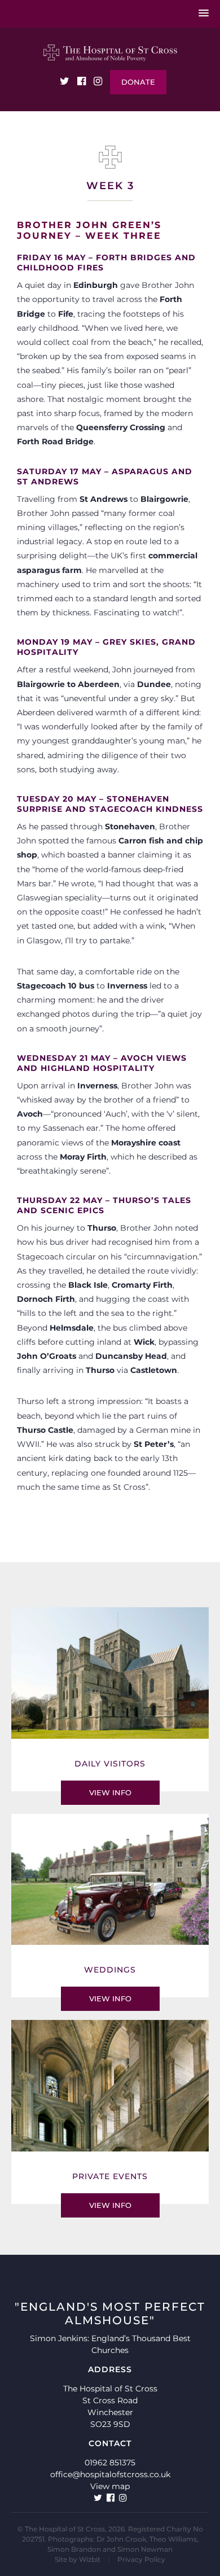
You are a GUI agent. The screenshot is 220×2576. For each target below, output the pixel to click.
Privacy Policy (141, 2559)
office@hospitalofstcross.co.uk (110, 2474)
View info (110, 1792)
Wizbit (90, 2559)
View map (110, 2486)
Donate (138, 82)
